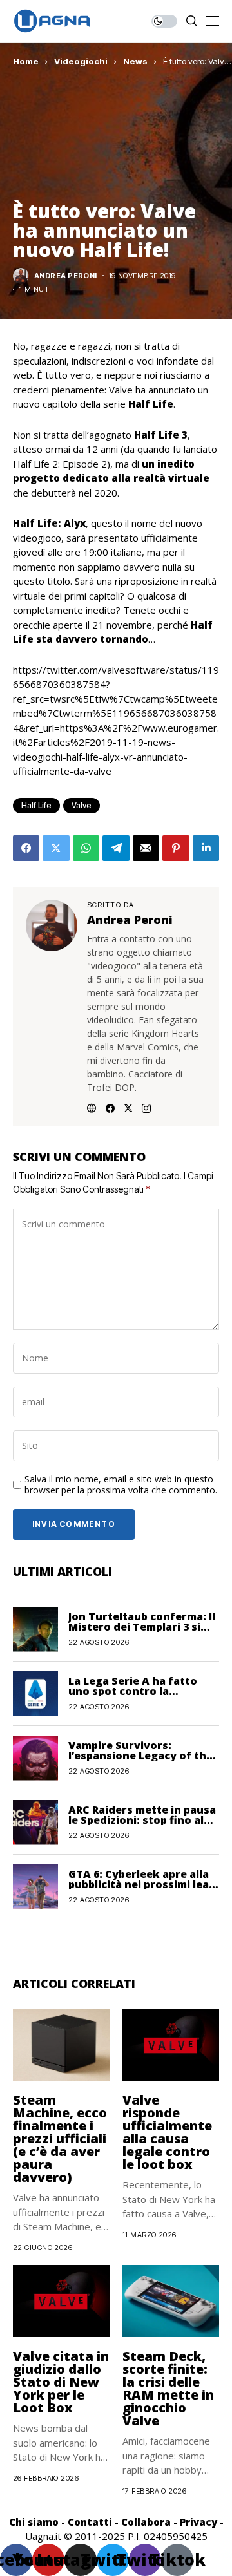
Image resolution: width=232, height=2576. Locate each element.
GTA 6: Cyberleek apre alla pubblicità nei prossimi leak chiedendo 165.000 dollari (142, 1884)
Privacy (198, 2522)
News (135, 61)
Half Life (36, 805)
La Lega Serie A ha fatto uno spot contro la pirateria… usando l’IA (133, 1691)
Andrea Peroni (66, 276)
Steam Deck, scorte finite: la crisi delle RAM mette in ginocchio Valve (168, 2388)
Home (26, 61)
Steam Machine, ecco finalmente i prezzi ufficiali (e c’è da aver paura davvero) (60, 2138)
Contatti (90, 2522)
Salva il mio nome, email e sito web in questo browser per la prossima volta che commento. (121, 1485)
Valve (82, 805)
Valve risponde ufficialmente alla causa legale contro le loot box (167, 2132)
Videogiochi (81, 61)
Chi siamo (34, 2522)
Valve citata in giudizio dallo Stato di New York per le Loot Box (61, 2382)
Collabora (146, 2522)
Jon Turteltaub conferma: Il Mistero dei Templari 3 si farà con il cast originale (142, 1627)
